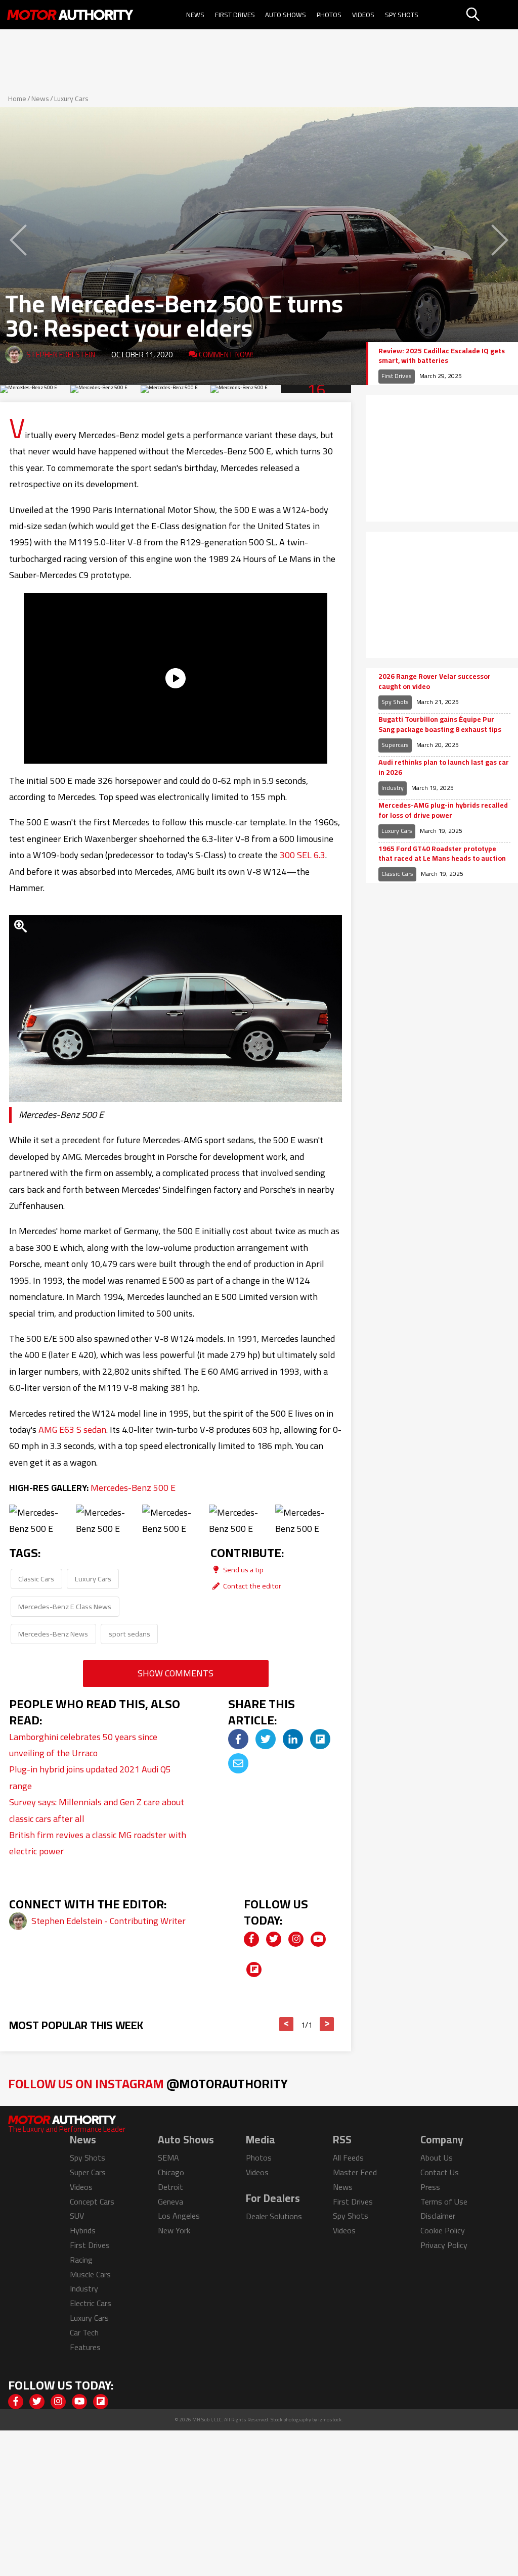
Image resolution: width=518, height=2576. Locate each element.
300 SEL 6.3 (303, 855)
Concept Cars (92, 2202)
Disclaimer (438, 2216)
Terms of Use (444, 2202)
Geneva (170, 2202)
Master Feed (355, 2172)
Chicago (171, 2172)
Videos (363, 15)
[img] (238, 1739)
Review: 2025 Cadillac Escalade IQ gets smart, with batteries (442, 356)
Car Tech (84, 2332)
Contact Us (440, 2172)
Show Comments (176, 1673)
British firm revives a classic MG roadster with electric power (98, 1843)
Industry (393, 788)
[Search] (491, 15)
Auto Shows (286, 15)
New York (174, 2230)
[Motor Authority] (70, 15)
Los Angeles (179, 2216)
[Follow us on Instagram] (296, 1939)
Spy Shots (402, 15)
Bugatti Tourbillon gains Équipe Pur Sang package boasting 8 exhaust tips (440, 724)
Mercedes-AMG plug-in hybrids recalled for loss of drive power (443, 810)
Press (430, 2187)
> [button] (327, 2024)
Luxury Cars (71, 99)
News (195, 15)
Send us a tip (243, 1570)
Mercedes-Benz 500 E (133, 1488)
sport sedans (129, 1634)
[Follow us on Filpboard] (254, 1970)
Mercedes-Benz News (53, 1634)
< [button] (287, 2024)
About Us (437, 2158)
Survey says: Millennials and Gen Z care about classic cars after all (97, 1810)
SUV (77, 2216)
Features (85, 2347)
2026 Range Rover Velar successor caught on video (435, 682)
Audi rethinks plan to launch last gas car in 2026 (444, 767)
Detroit (170, 2187)
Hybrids (83, 2230)
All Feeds (348, 2158)
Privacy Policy (444, 2245)
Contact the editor (251, 1586)
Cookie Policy (443, 2230)
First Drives (235, 15)
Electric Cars (91, 2303)
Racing (81, 2260)
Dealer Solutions (274, 2216)
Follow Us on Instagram (148, 2083)
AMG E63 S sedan (72, 1430)
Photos (329, 15)
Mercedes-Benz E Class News (65, 1606)
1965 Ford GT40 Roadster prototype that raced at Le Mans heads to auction (442, 854)
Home (17, 99)
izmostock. (331, 2420)
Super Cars (88, 2172)
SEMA (168, 2158)
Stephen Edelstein (61, 355)
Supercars (395, 745)
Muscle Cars (90, 2274)
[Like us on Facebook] (251, 1939)
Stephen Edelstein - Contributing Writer (109, 1921)
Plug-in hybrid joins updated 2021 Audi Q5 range (90, 1777)
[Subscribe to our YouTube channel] (318, 1939)
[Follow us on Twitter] (274, 1939)
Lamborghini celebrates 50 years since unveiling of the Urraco (83, 1745)
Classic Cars (36, 1579)
